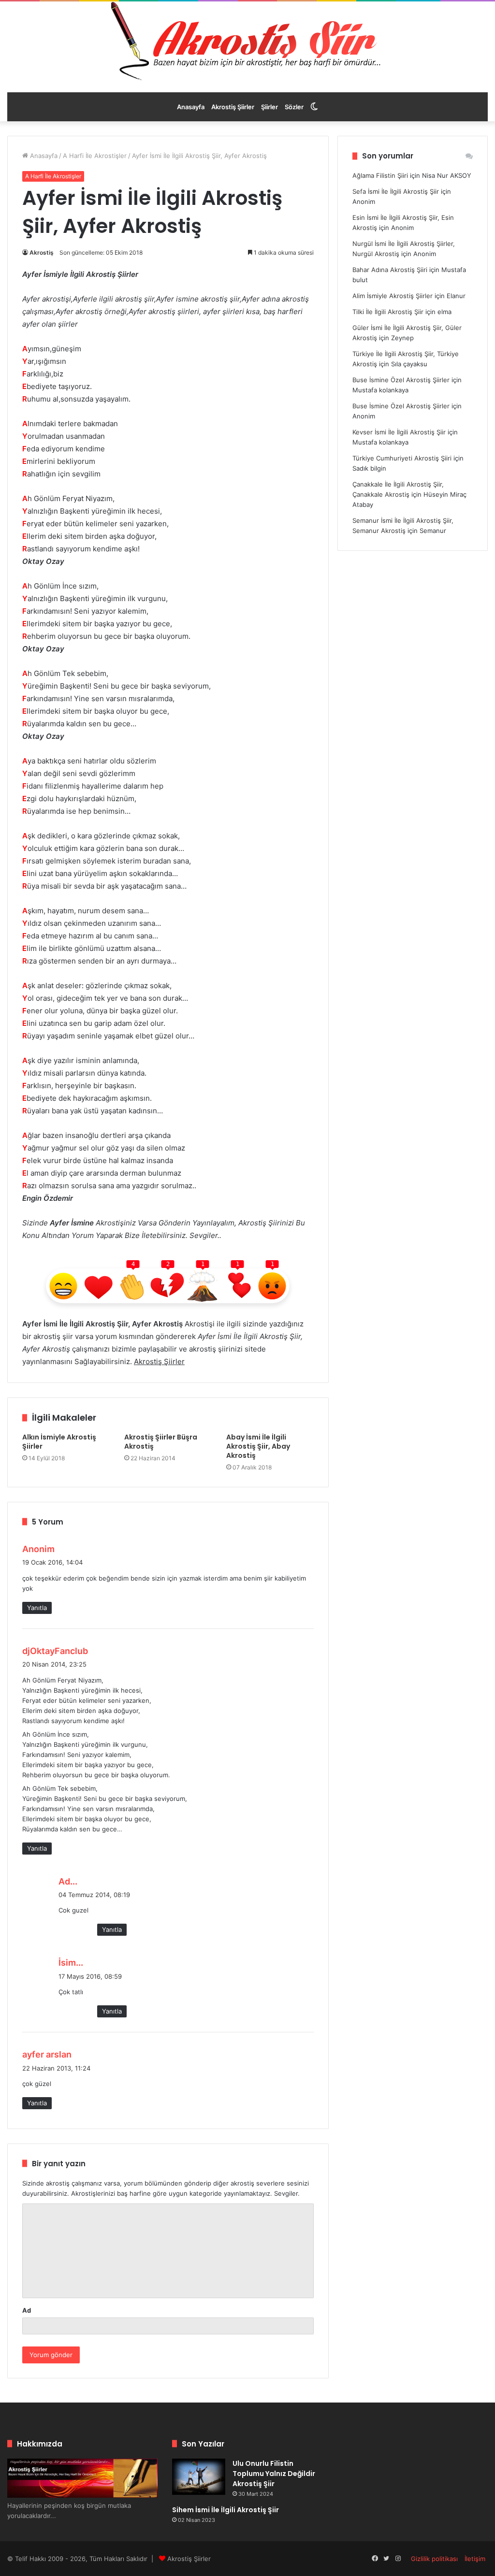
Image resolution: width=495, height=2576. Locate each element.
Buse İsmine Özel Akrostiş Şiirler (401, 380)
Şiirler (269, 107)
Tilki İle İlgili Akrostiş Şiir (388, 312)
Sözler (294, 107)
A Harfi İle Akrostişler (95, 156)
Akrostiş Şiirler (233, 107)
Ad (27, 2310)
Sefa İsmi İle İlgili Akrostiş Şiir (396, 191)
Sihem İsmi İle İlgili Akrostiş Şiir (226, 2510)
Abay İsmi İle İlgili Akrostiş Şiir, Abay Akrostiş (258, 1446)
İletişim (475, 2559)
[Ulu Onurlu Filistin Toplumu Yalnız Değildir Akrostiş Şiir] (199, 2477)
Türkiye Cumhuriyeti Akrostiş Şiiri (402, 458)
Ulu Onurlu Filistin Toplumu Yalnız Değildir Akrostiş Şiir (274, 2474)
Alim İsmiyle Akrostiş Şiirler (393, 296)
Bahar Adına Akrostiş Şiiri (390, 270)
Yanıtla (37, 1608)
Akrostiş (42, 252)
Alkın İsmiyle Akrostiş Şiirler (59, 1442)
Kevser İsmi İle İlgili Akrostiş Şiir (399, 432)
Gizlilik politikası (434, 2559)
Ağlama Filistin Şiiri (380, 175)
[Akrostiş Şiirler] (247, 41)
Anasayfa (191, 107)
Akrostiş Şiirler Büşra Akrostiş (161, 1442)
